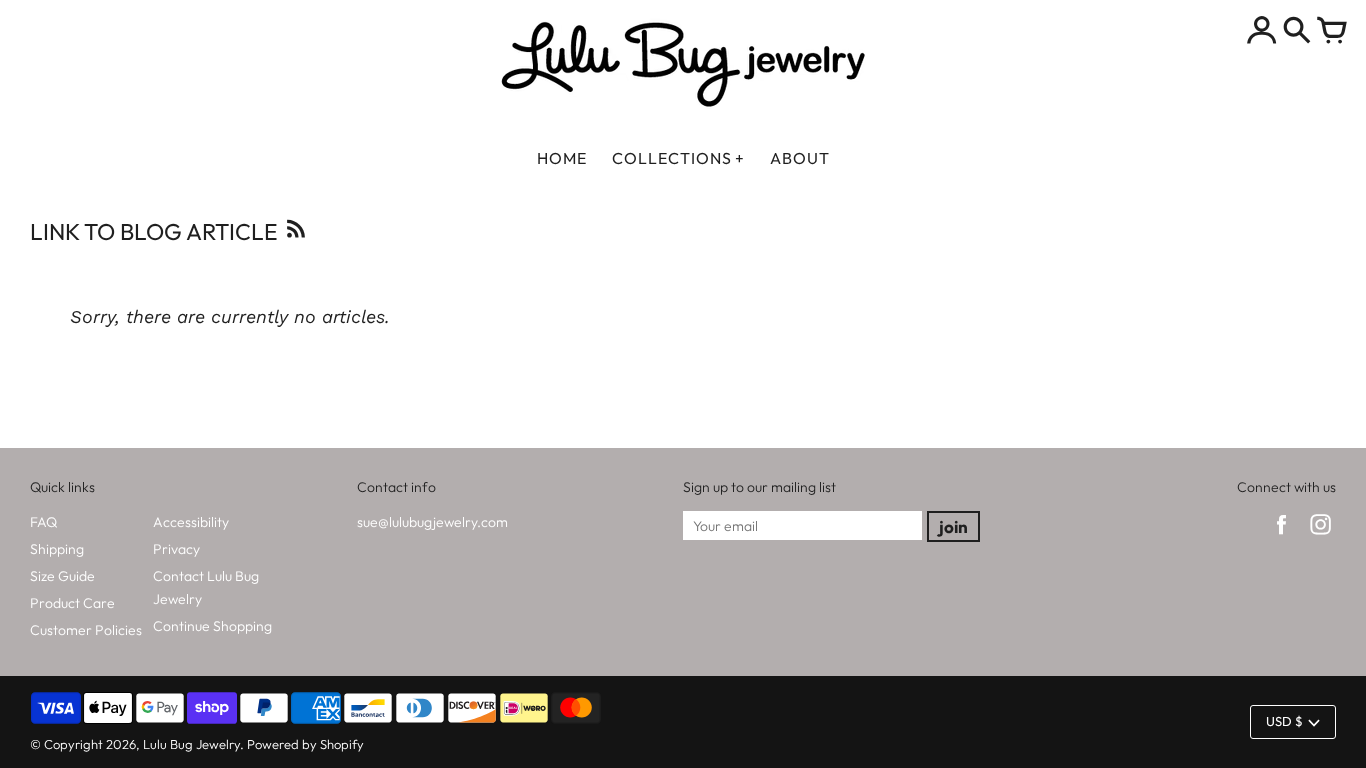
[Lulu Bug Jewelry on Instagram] (1320, 537)
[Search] (1297, 32)
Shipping (57, 549)
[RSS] (294, 234)
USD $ (1284, 721)
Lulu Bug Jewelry (191, 744)
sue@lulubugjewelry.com (432, 522)
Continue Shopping (212, 626)
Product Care (72, 603)
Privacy (176, 549)
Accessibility (191, 522)
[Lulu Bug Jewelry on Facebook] (1281, 537)
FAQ (43, 522)
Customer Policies (86, 630)
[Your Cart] (1332, 32)
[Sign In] (1262, 32)
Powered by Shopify (305, 744)
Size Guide (62, 576)
